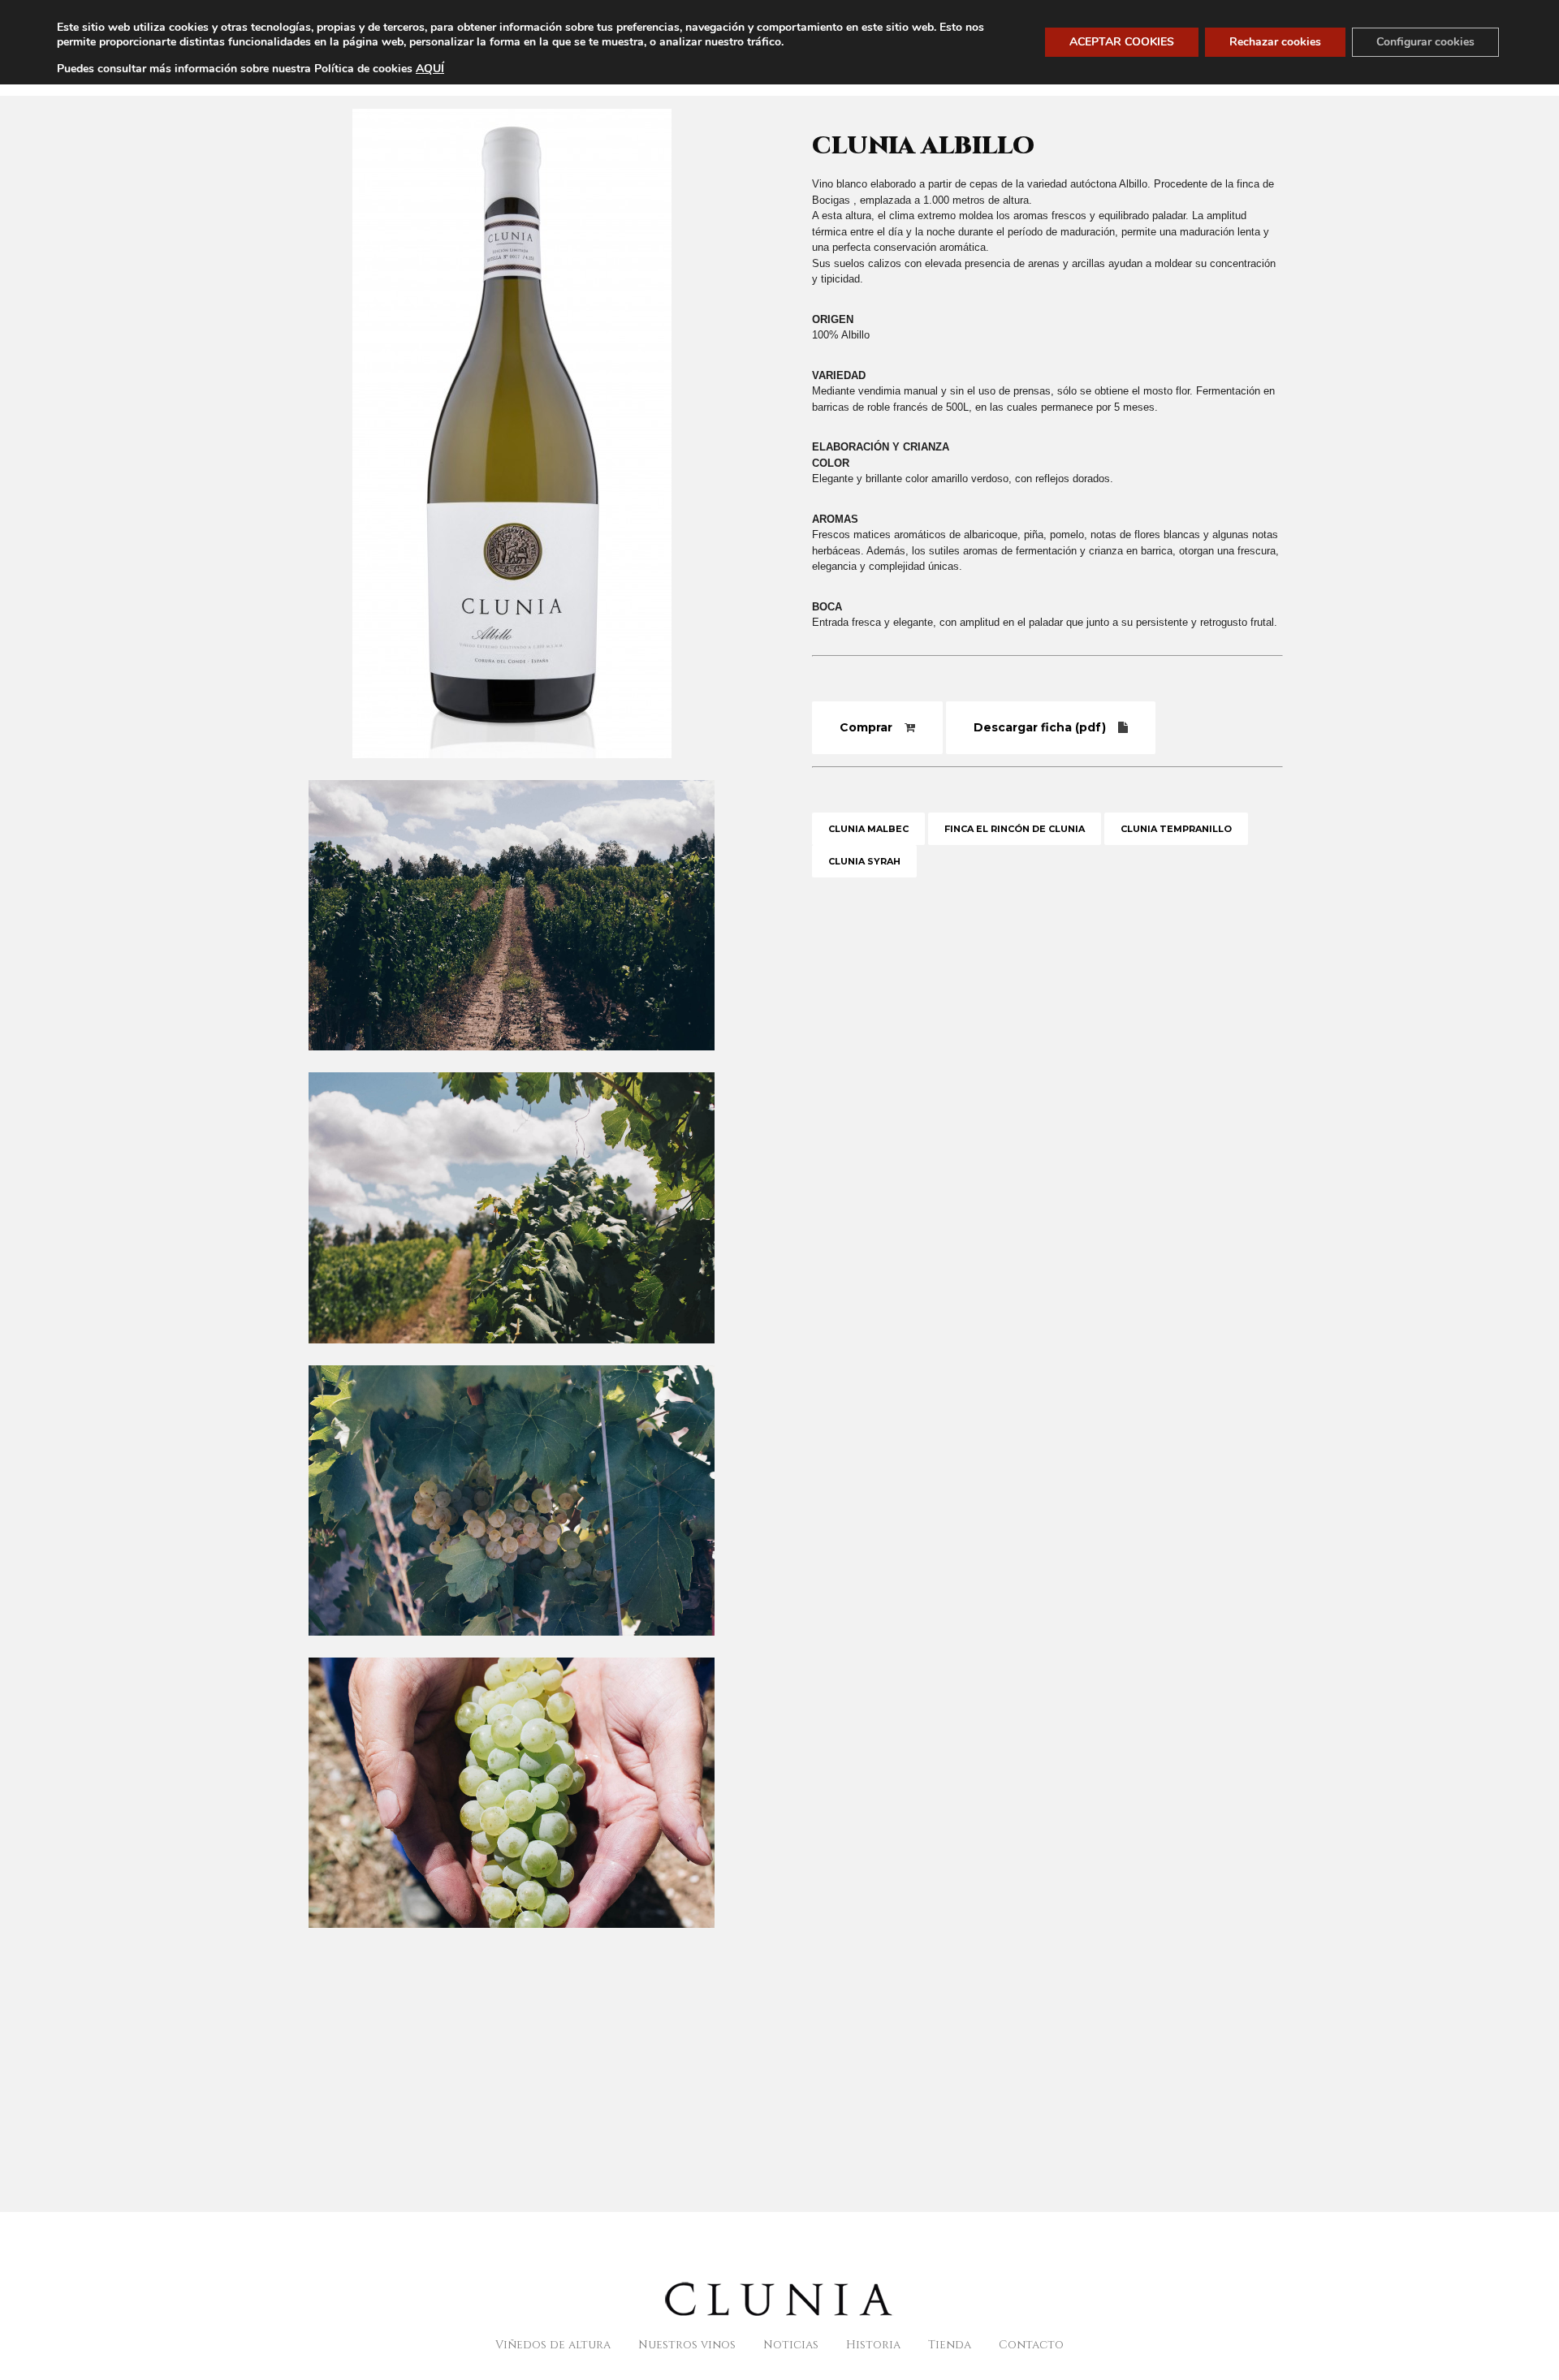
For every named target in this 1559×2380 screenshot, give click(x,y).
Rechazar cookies (1275, 42)
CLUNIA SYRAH (864, 861)
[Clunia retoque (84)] (512, 1647)
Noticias (791, 2345)
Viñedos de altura (553, 2345)
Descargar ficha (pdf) (1040, 727)
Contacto (1031, 2345)
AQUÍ (430, 69)
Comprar (866, 727)
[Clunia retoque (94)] (512, 1939)
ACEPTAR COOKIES (1122, 42)
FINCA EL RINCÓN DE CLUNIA (1015, 829)
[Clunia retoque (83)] (512, 1354)
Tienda (950, 2345)
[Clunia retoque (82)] (512, 1061)
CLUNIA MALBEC (868, 829)
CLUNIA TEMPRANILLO (1176, 829)
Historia (873, 2345)
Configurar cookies (1425, 42)
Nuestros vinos (687, 2345)
